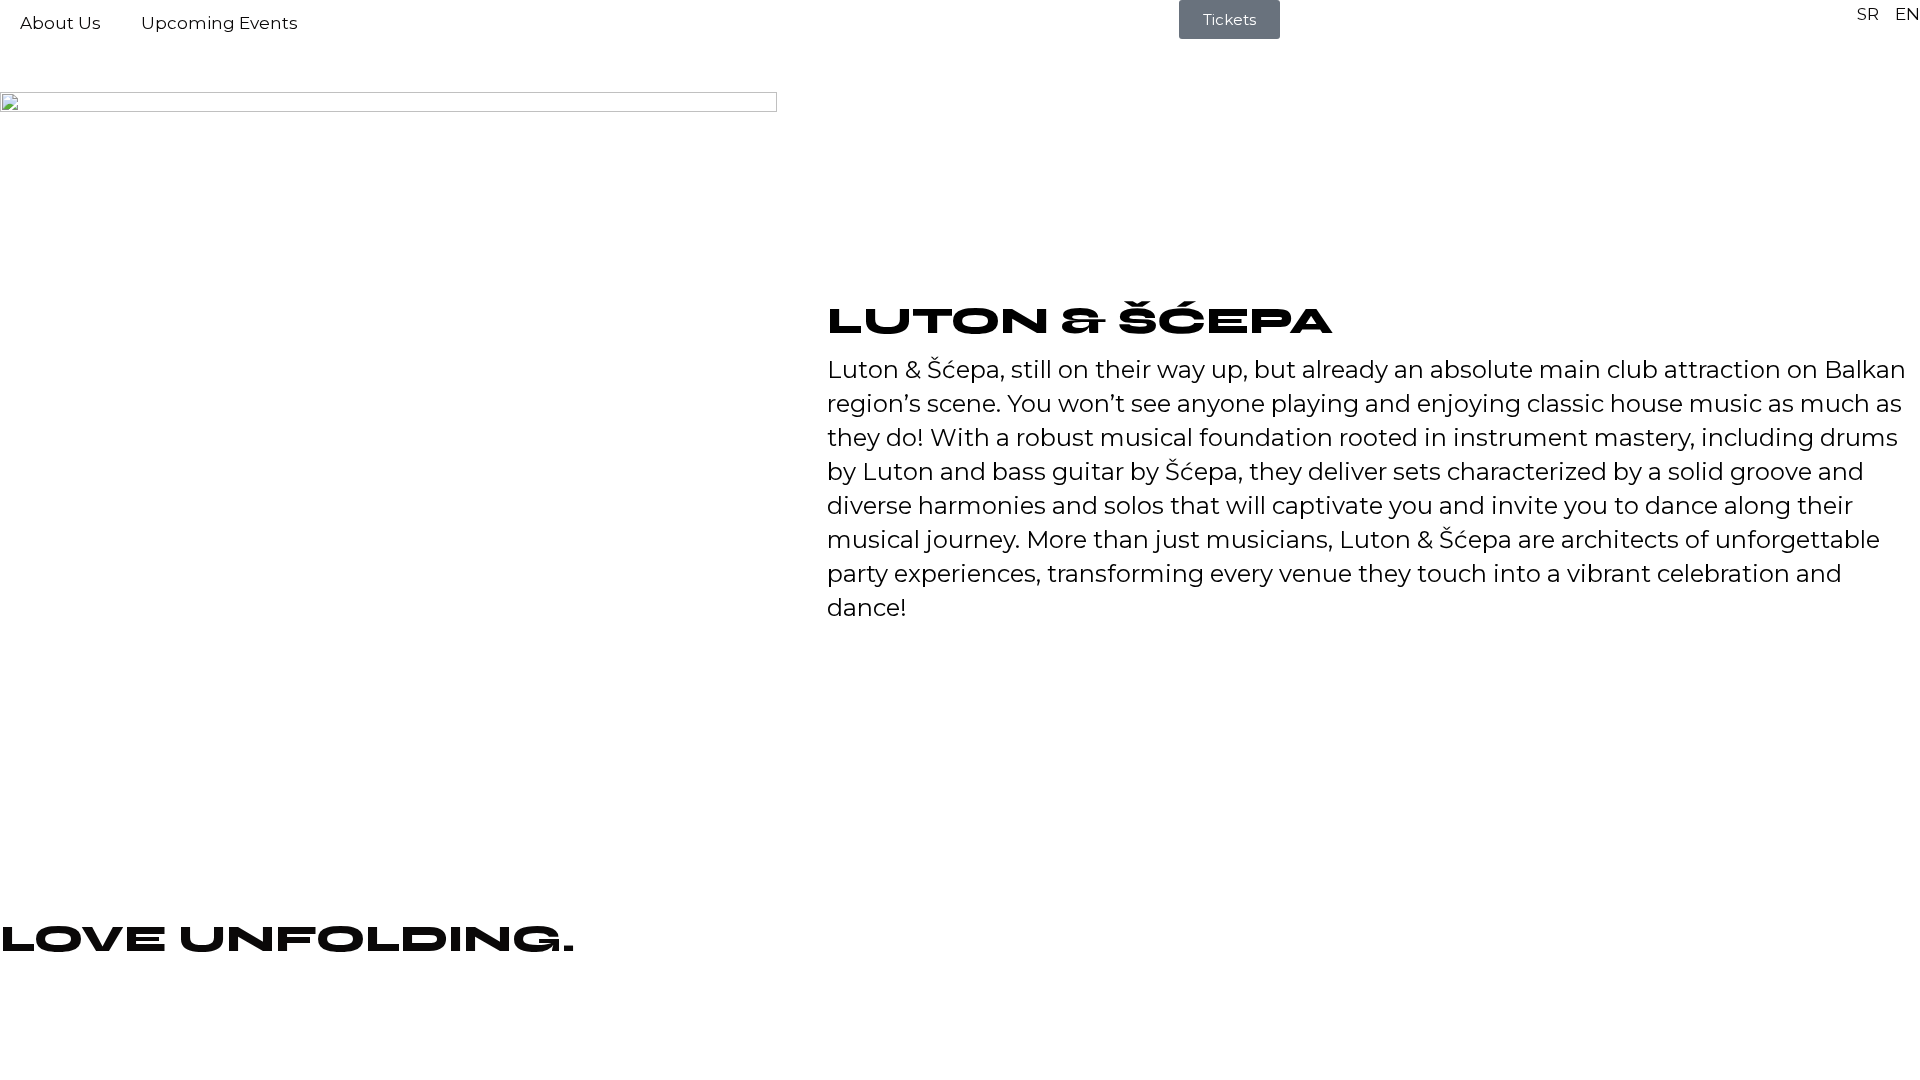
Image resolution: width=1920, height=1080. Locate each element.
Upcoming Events (219, 23)
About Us (60, 23)
